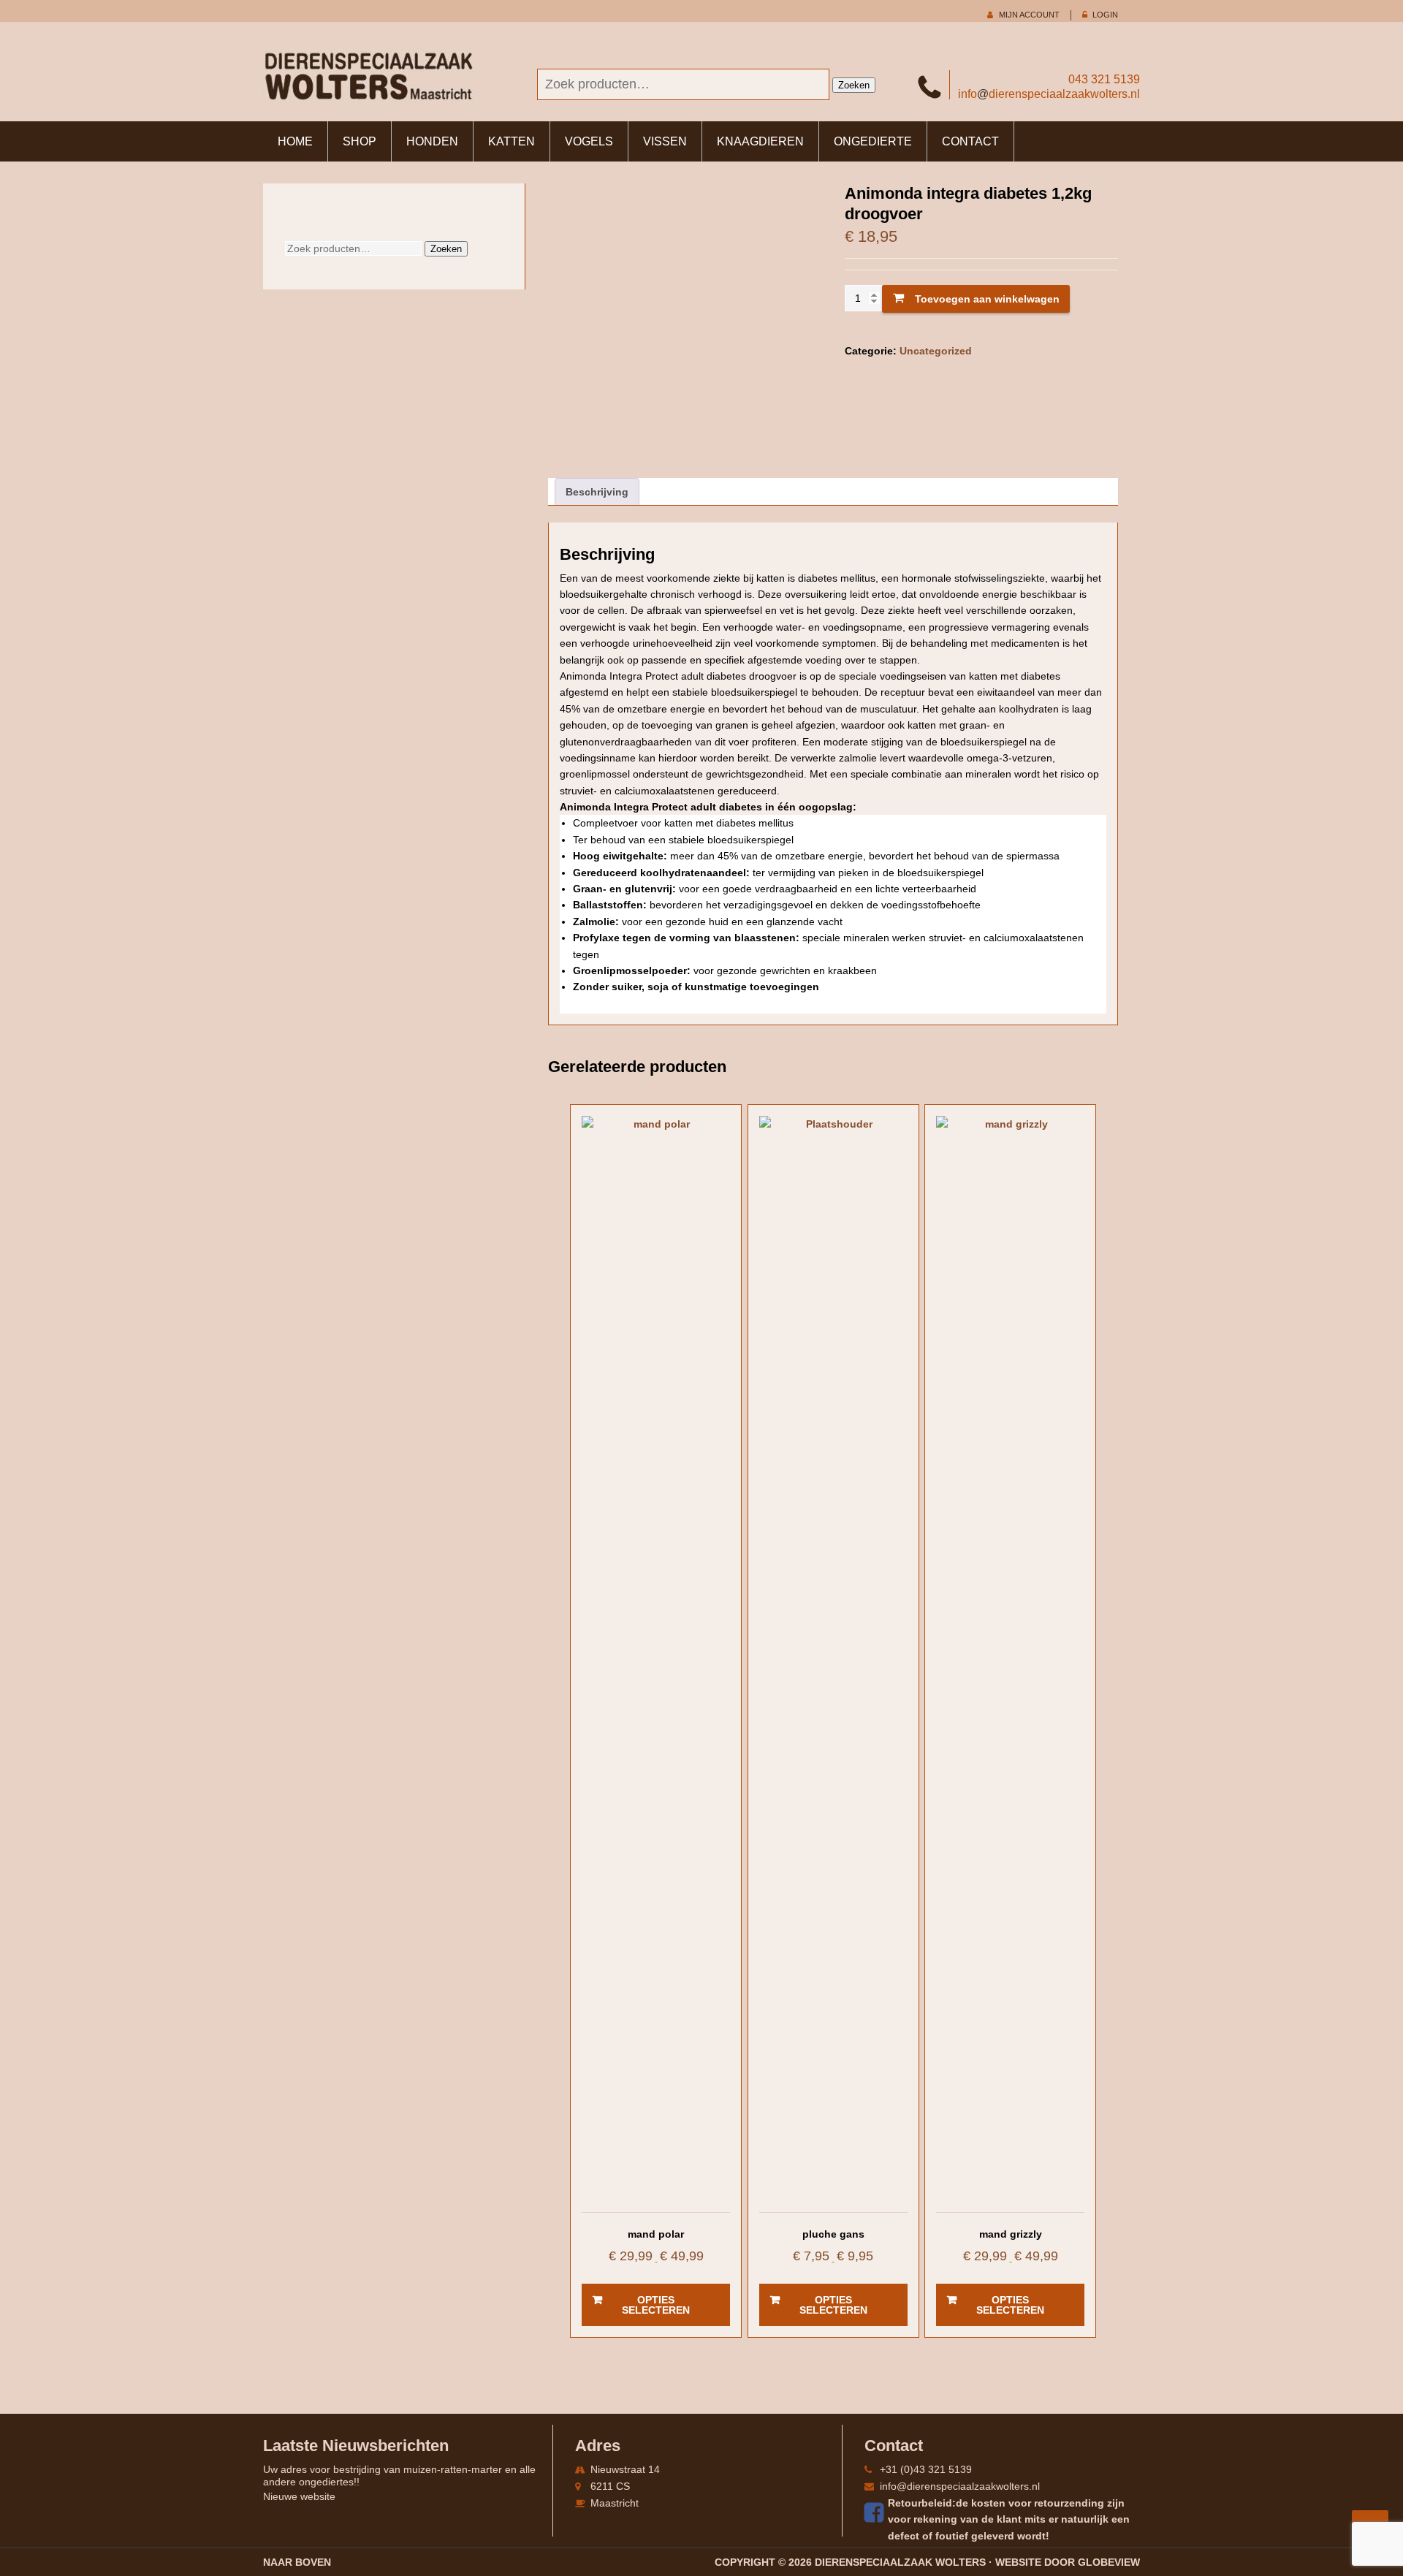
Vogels (589, 141)
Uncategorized (936, 351)
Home (295, 141)
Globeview (1109, 2562)
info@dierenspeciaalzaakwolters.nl (960, 2486)
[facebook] (876, 2512)
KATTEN (512, 141)
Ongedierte (873, 141)
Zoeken (854, 85)
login (1105, 15)
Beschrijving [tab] (597, 492)
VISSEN (665, 141)
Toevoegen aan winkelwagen (987, 299)
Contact (970, 141)
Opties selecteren (656, 2305)
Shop (360, 141)
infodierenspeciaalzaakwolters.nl (1049, 94)
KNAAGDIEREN (760, 141)
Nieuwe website (299, 2496)
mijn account (1029, 15)
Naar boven (297, 2562)
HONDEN (432, 141)
